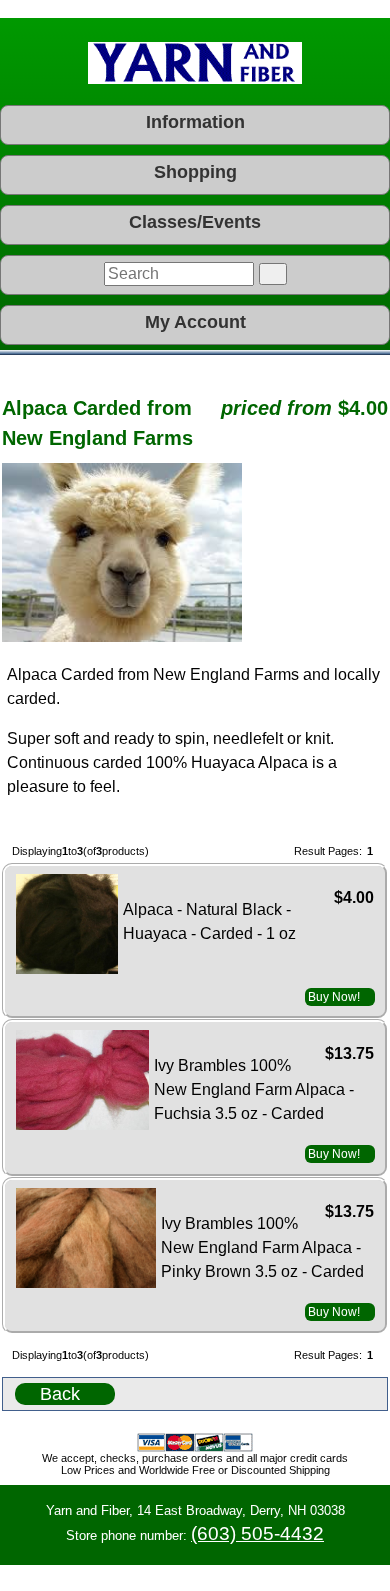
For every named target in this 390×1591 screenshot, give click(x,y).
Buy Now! (334, 997)
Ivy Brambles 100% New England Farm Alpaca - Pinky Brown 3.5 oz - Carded (262, 1247)
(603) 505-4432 (257, 1533)
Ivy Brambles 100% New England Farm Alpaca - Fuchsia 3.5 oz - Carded (254, 1089)
